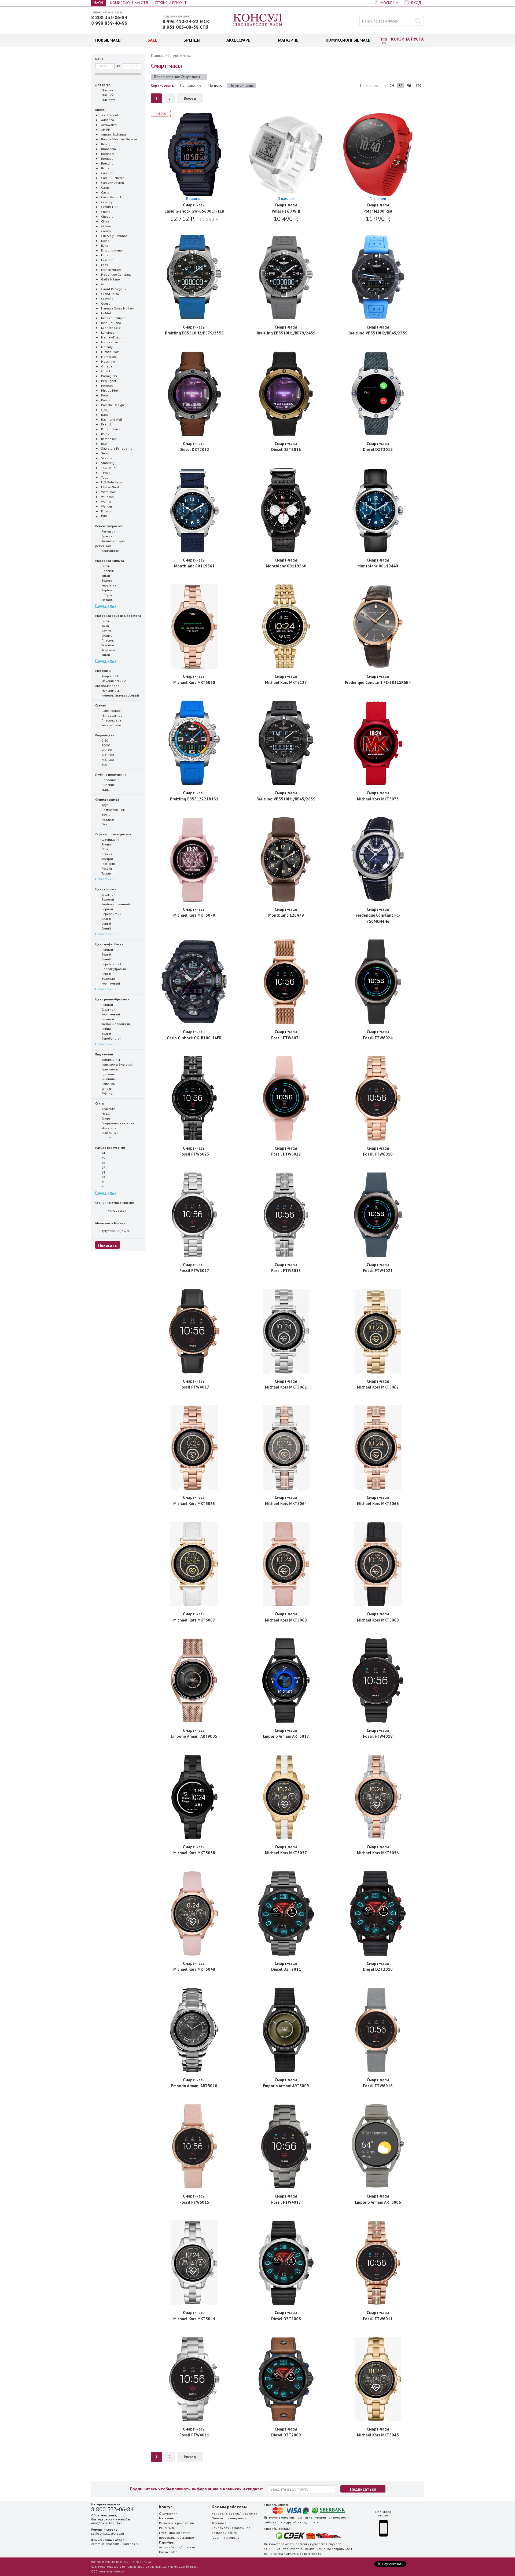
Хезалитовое (111, 725)
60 (400, 86)
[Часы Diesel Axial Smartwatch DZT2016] (286, 394)
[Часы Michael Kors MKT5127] (286, 626)
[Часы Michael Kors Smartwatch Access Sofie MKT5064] (286, 1447)
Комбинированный (115, 904)
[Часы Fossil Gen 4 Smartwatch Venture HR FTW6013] (286, 1215)
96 (409, 86)
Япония (106, 844)
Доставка (219, 2523)
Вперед (190, 98)
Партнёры (167, 2542)
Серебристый (111, 914)
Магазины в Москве (110, 1223)
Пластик (107, 571)
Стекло (100, 705)
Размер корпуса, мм (110, 1148)
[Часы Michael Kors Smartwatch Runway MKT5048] (194, 1913)
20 (103, 1182)
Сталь (105, 566)
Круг (105, 805)
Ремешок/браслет (109, 526)
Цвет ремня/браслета (112, 999)
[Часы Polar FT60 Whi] (286, 155)
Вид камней (104, 1054)
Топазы (106, 1089)
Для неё (108, 95)
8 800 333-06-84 (109, 17)
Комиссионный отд (129, 3)
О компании (168, 2513)
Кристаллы (109, 1069)
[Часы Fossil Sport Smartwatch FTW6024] (378, 982)
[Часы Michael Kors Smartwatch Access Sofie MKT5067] (194, 1564)
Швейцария (110, 839)
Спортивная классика (117, 1123)
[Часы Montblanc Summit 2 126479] (286, 859)
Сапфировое (111, 711)
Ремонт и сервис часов (176, 2523)
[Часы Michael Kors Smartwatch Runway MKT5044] (194, 2263)
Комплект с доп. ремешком (110, 543)
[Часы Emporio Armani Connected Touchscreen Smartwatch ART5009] (286, 2030)
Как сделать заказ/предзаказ (234, 2513)
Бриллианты (110, 1060)
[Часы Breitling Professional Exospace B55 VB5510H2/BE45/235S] (378, 277)
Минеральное (111, 715)
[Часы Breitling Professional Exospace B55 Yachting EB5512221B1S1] (194, 743)
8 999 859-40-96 (109, 23)
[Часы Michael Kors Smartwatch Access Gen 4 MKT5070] (194, 859)
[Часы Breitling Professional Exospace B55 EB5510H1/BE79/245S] (286, 277)
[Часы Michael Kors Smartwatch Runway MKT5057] (286, 1797)
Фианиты (108, 1079)
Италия (106, 854)
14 (103, 1153)
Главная (157, 56)
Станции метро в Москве (115, 1203)
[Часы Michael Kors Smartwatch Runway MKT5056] (378, 1797)
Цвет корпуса (106, 889)
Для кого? (103, 85)
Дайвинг (108, 790)
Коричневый (110, 983)
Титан (105, 576)
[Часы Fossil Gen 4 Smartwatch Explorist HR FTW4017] (194, 1331)
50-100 (106, 750)
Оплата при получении (229, 2518)
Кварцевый (110, 676)
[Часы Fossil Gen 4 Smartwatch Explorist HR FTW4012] (286, 2146)
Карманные (110, 551)
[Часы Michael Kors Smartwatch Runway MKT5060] (194, 626)
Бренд (100, 110)
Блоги (175, 2547)
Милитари (108, 1128)
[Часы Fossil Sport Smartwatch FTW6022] (286, 1098)
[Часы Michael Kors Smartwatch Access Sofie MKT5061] (286, 1331)
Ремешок (108, 531)
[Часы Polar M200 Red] (378, 155)
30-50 (105, 745)
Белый (106, 919)
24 (392, 86)
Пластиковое (111, 720)
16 (103, 1163)
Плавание (109, 780)
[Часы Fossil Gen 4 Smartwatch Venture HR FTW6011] (378, 2263)
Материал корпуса (110, 561)
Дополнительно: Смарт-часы (177, 77)
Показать (108, 1245)
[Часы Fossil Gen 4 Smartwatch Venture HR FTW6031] (286, 982)
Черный (107, 909)
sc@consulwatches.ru (108, 2533)
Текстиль (108, 645)
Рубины (107, 1093)
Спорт (105, 1118)
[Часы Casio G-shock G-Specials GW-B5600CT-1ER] (194, 155)
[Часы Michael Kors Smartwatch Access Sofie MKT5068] (286, 1564)
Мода (105, 1114)
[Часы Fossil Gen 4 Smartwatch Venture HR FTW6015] (194, 2146)
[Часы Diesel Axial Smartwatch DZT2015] (378, 394)
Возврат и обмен (224, 2533)
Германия (108, 864)
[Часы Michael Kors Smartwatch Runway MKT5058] (194, 1797)
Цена (99, 59)
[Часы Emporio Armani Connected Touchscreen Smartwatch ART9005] (194, 1680)
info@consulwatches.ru (109, 2523)
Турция (106, 873)
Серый (106, 923)
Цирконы (108, 1074)
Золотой (107, 899)
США (104, 849)
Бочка (105, 815)
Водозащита (105, 735)
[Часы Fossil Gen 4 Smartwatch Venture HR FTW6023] (194, 1098)
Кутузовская (116, 1210)
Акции (164, 2547)
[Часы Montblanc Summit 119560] (286, 510)
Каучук (106, 631)
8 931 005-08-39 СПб (185, 27)
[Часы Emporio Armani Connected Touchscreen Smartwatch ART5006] (378, 2146)
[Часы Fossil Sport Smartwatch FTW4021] (378, 1215)
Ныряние (108, 785)
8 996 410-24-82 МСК (186, 21)
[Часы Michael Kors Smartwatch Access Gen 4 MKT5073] (378, 743)
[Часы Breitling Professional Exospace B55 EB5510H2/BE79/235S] (194, 277)
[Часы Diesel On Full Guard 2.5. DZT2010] (378, 1913)
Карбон (107, 590)
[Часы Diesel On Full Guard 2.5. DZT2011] (286, 1913)
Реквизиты (167, 2528)
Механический (112, 691)
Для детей (109, 100)
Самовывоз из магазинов (231, 2528)
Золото (106, 580)
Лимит (106, 1138)
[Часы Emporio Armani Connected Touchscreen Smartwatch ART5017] (286, 1680)
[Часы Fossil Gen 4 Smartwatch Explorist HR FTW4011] (194, 2379)
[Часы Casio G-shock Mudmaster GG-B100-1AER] (194, 982)
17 (103, 1167)
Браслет (107, 536)
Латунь (106, 595)
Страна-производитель (113, 834)
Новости (189, 2547)
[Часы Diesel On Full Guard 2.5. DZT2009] (286, 2379)
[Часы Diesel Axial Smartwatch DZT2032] (194, 394)
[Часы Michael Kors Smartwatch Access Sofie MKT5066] (378, 1447)
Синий (106, 928)
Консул (258, 20)
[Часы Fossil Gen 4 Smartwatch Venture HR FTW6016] (378, 2030)
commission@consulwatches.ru (115, 2544)
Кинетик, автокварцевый (120, 695)
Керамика (108, 585)
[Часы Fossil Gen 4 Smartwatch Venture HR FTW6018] (378, 1098)
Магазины (167, 2518)
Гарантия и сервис (225, 2537)
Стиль (100, 1103)
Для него (108, 90)
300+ (105, 765)
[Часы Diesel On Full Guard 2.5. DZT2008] (286, 2263)
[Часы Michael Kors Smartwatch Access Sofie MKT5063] (194, 1447)
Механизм (103, 671)
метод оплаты (308, 2522)
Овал (105, 824)
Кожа (105, 626)
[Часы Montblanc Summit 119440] (378, 510)
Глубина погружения (111, 775)
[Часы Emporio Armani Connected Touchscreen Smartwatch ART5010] (194, 2030)
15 (103, 1158)
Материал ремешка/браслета (118, 616)
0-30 (104, 740)
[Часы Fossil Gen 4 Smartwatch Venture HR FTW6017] (194, 1215)
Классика (108, 1109)
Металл (107, 600)
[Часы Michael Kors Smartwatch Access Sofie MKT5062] (378, 1331)
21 (103, 1187)
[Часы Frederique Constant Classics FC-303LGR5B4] (378, 626)
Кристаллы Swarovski (117, 1064)
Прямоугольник (113, 810)
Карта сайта (168, 2552)
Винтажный (109, 1133)
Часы (98, 3)
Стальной (108, 895)
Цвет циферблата (109, 944)
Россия (106, 868)
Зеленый (108, 979)
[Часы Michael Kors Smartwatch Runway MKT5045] (378, 2379)
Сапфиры (108, 1084)
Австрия (107, 859)
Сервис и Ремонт (171, 3)
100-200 (107, 755)
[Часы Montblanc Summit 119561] (194, 510)
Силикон (107, 635)
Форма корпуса (107, 799)
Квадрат (107, 819)
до (118, 66)
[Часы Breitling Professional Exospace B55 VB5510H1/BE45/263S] (286, 743)
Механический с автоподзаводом (111, 683)
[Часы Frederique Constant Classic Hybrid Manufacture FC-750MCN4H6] (378, 859)
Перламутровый (113, 969)
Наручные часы (179, 56)
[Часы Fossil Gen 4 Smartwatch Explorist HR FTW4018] (378, 1680)
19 (103, 1177)
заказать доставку (295, 2544)
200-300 (107, 760)
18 (103, 1172)
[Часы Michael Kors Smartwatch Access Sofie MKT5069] (378, 1564)
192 (419, 86)
